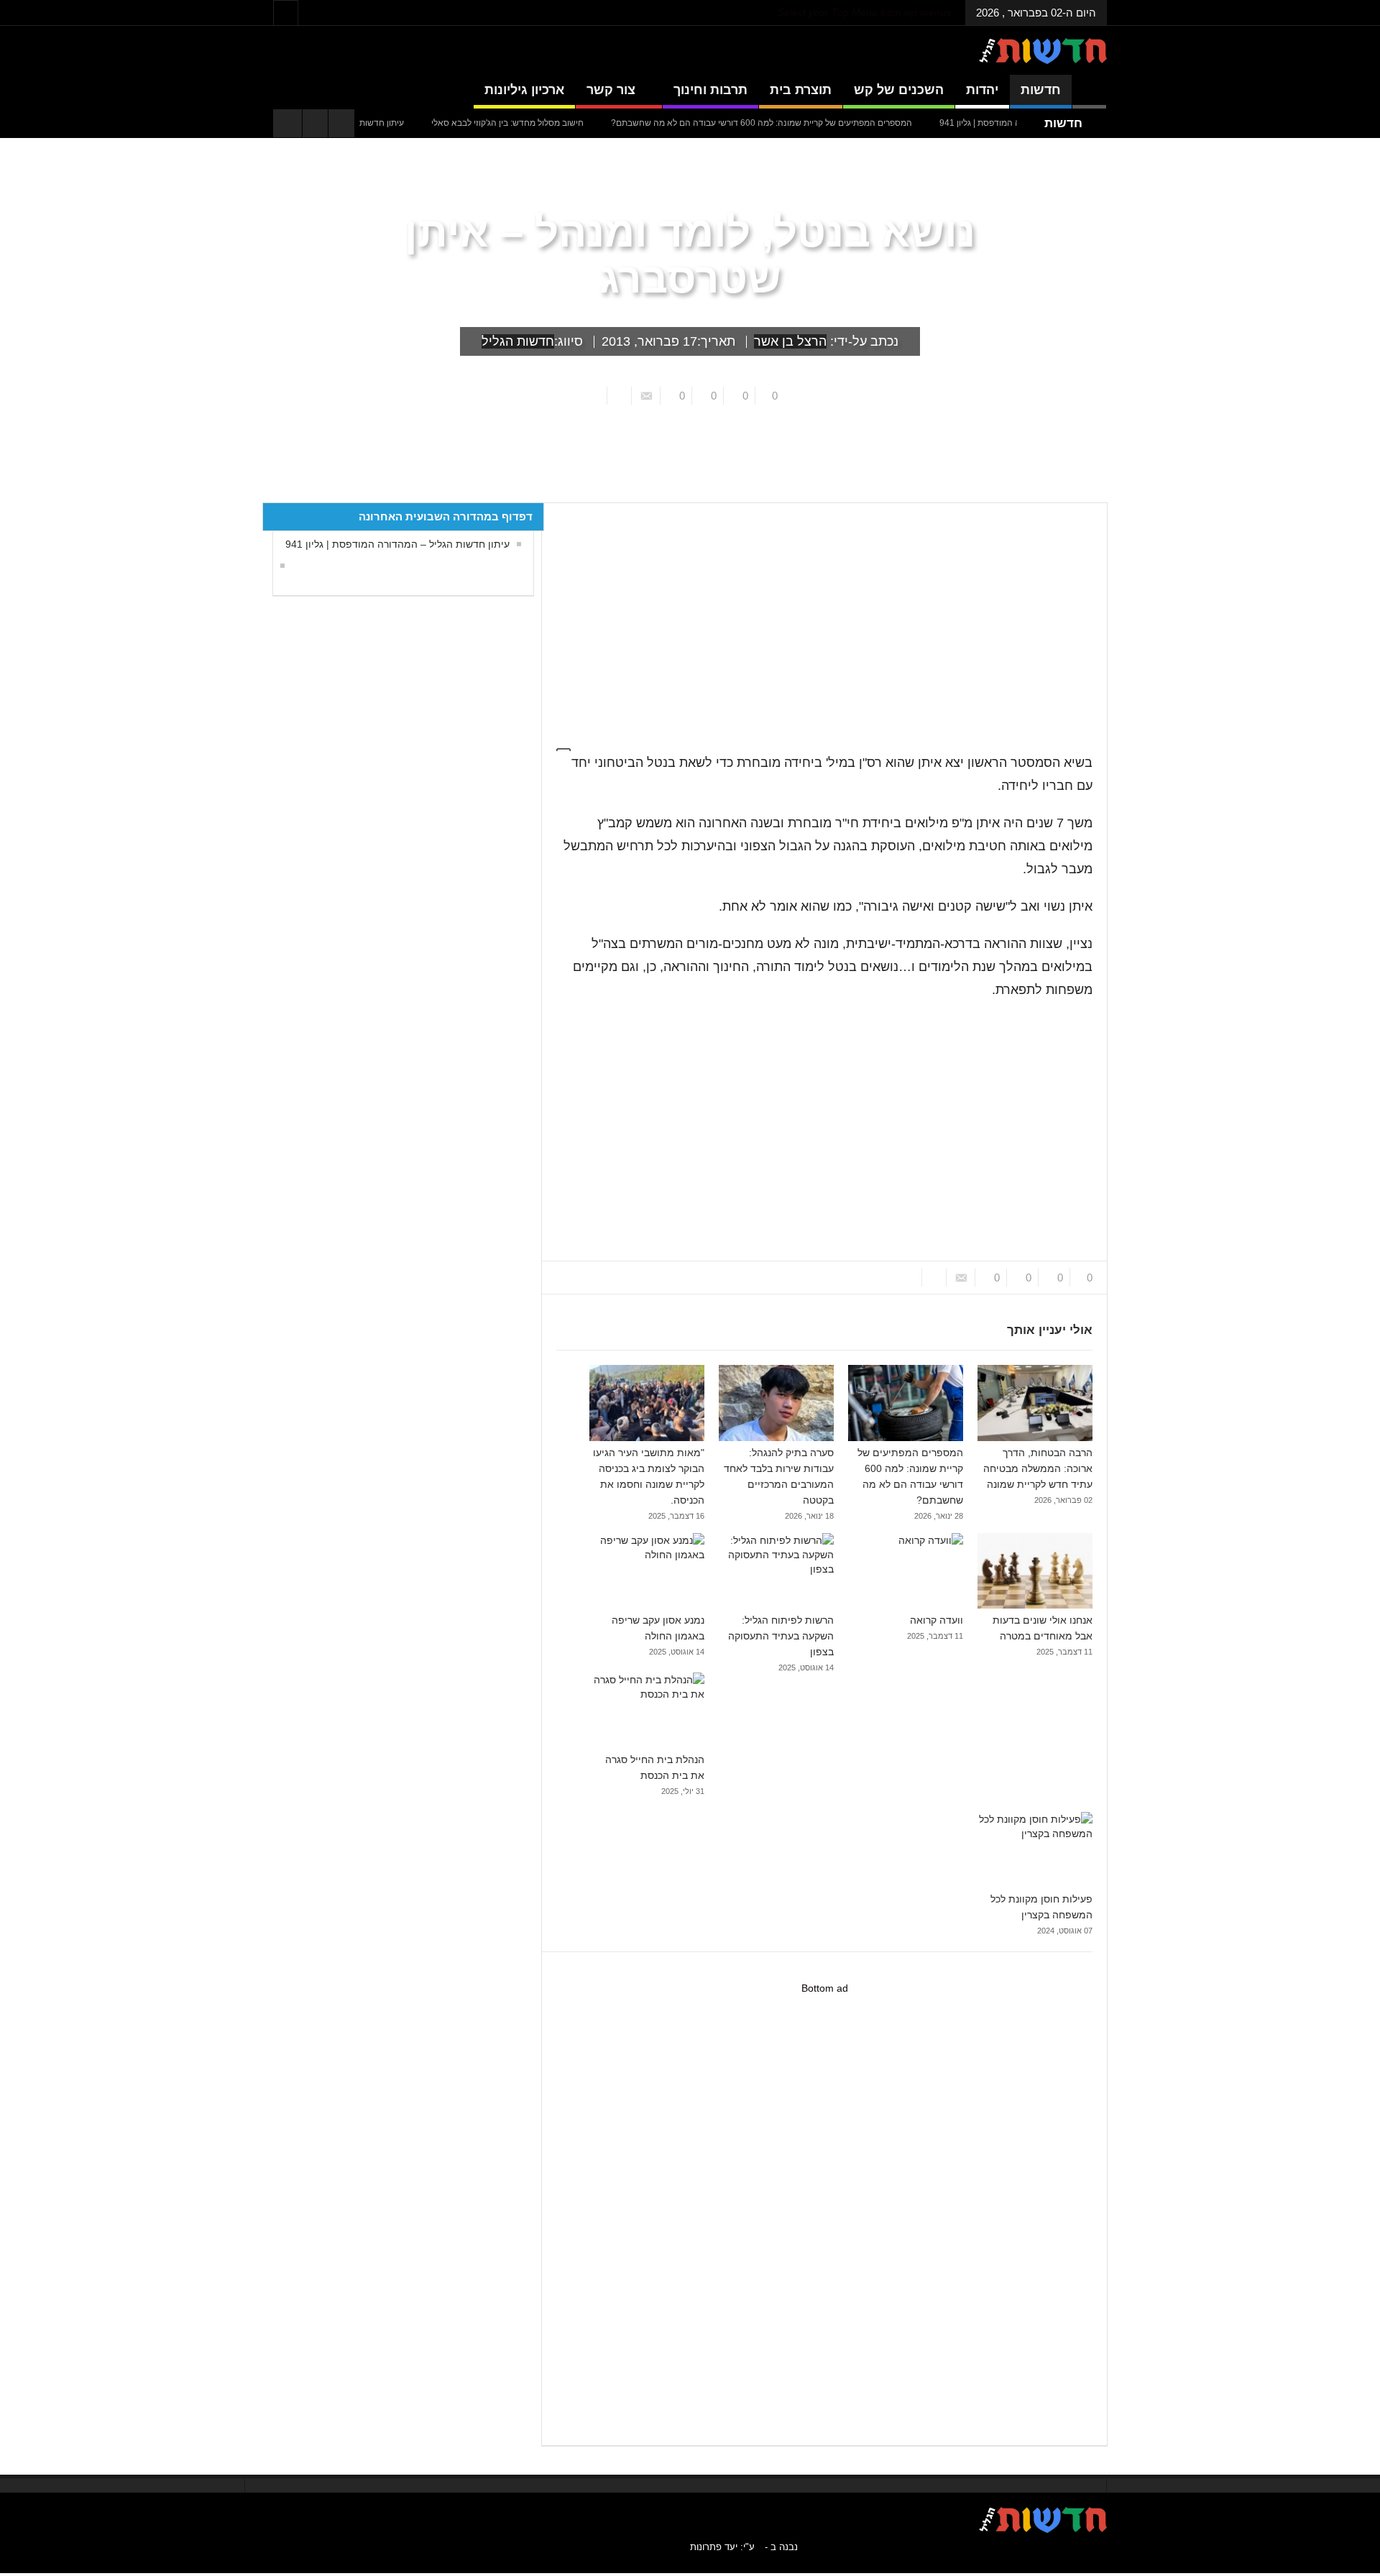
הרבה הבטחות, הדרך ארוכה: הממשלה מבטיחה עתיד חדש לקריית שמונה (1038, 1468)
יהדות (982, 90)
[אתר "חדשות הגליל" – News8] (1043, 50)
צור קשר (611, 90)
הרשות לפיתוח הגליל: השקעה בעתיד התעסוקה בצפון (781, 1636)
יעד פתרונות (714, 2547)
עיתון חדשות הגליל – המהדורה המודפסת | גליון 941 (397, 544)
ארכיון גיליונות (524, 90)
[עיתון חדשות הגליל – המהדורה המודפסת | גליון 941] (279, 566)
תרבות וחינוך (710, 90)
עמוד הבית (1081, 492)
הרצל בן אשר (790, 341)
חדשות (1041, 90)
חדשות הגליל (518, 341)
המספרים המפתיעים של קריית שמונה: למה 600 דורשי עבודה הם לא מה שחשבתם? (813, 123)
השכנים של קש (899, 90)
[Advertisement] (818, 618)
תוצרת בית (801, 90)
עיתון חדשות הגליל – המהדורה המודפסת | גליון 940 (362, 123)
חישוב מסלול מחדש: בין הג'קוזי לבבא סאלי (558, 123)
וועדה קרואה (937, 1620)
